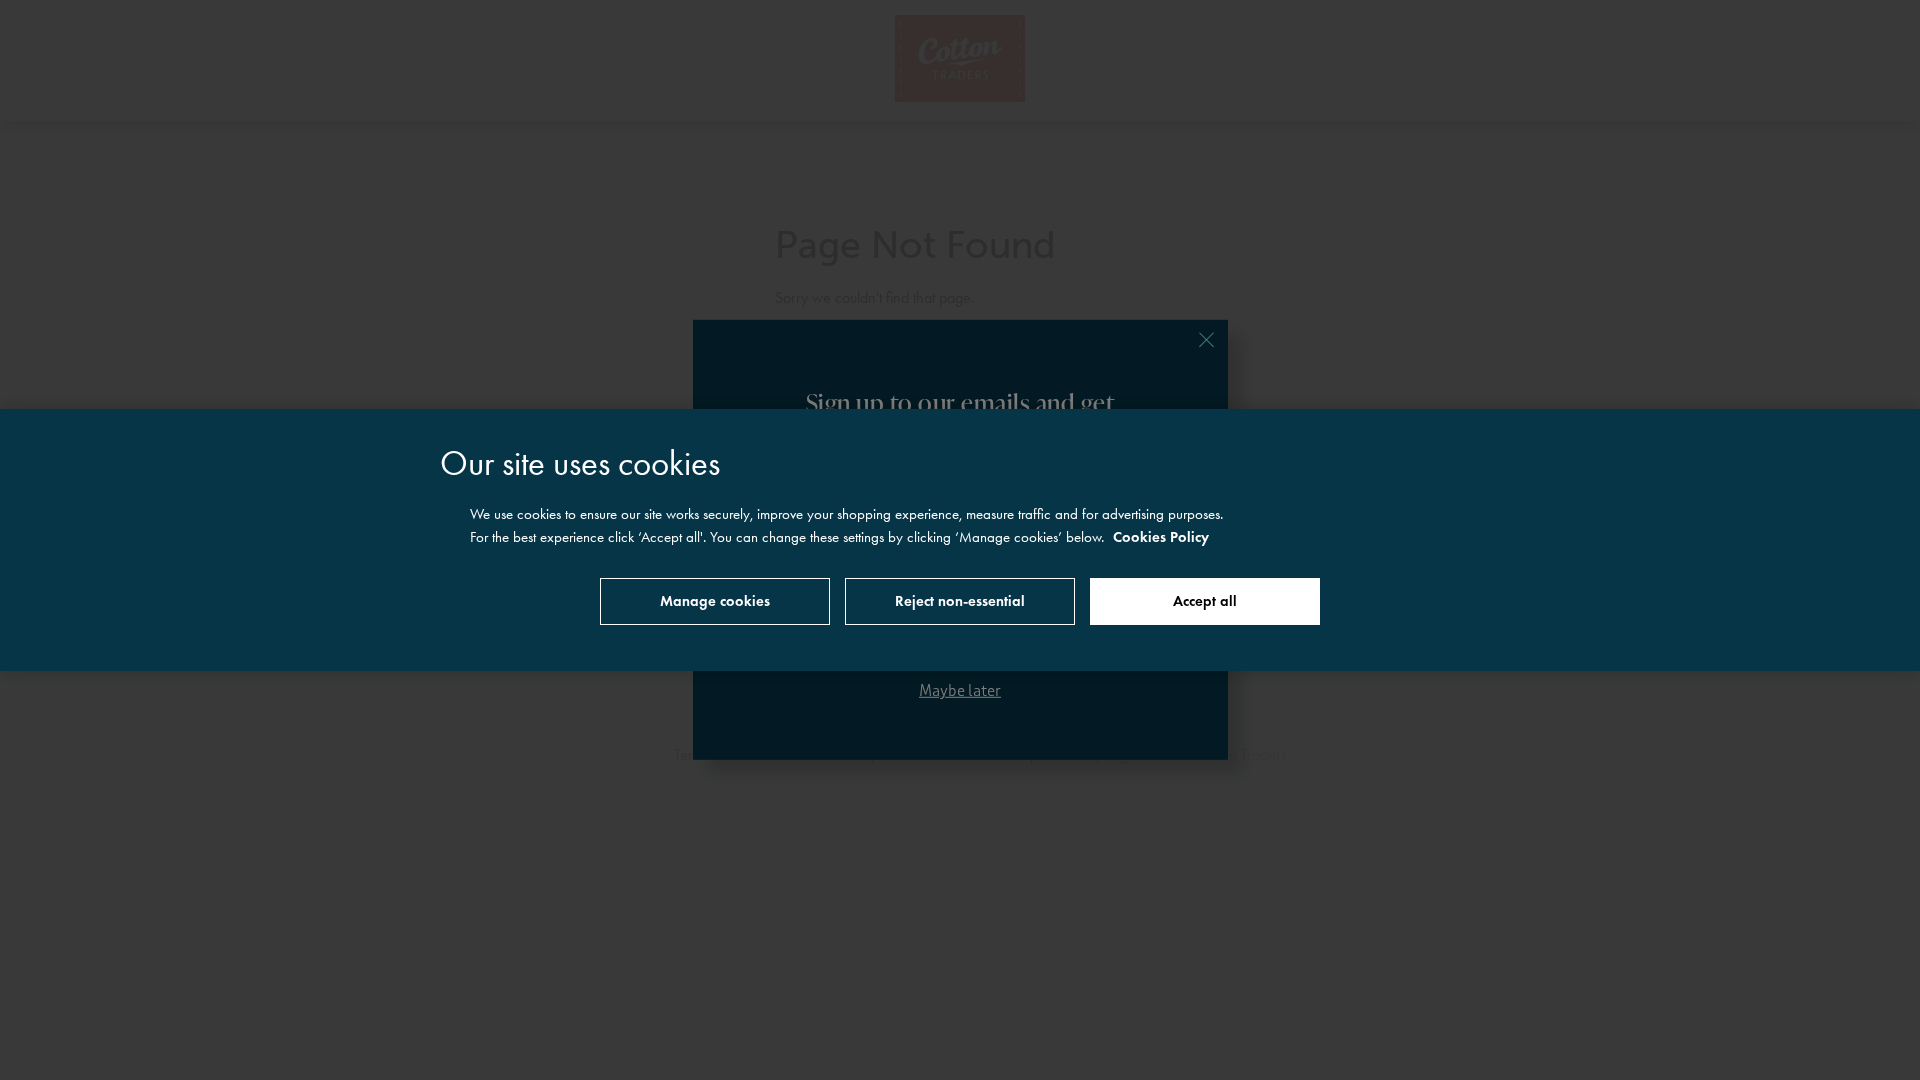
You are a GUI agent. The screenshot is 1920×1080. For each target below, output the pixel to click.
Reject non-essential (960, 601)
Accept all (1205, 601)
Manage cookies (715, 601)
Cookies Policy (1161, 537)
